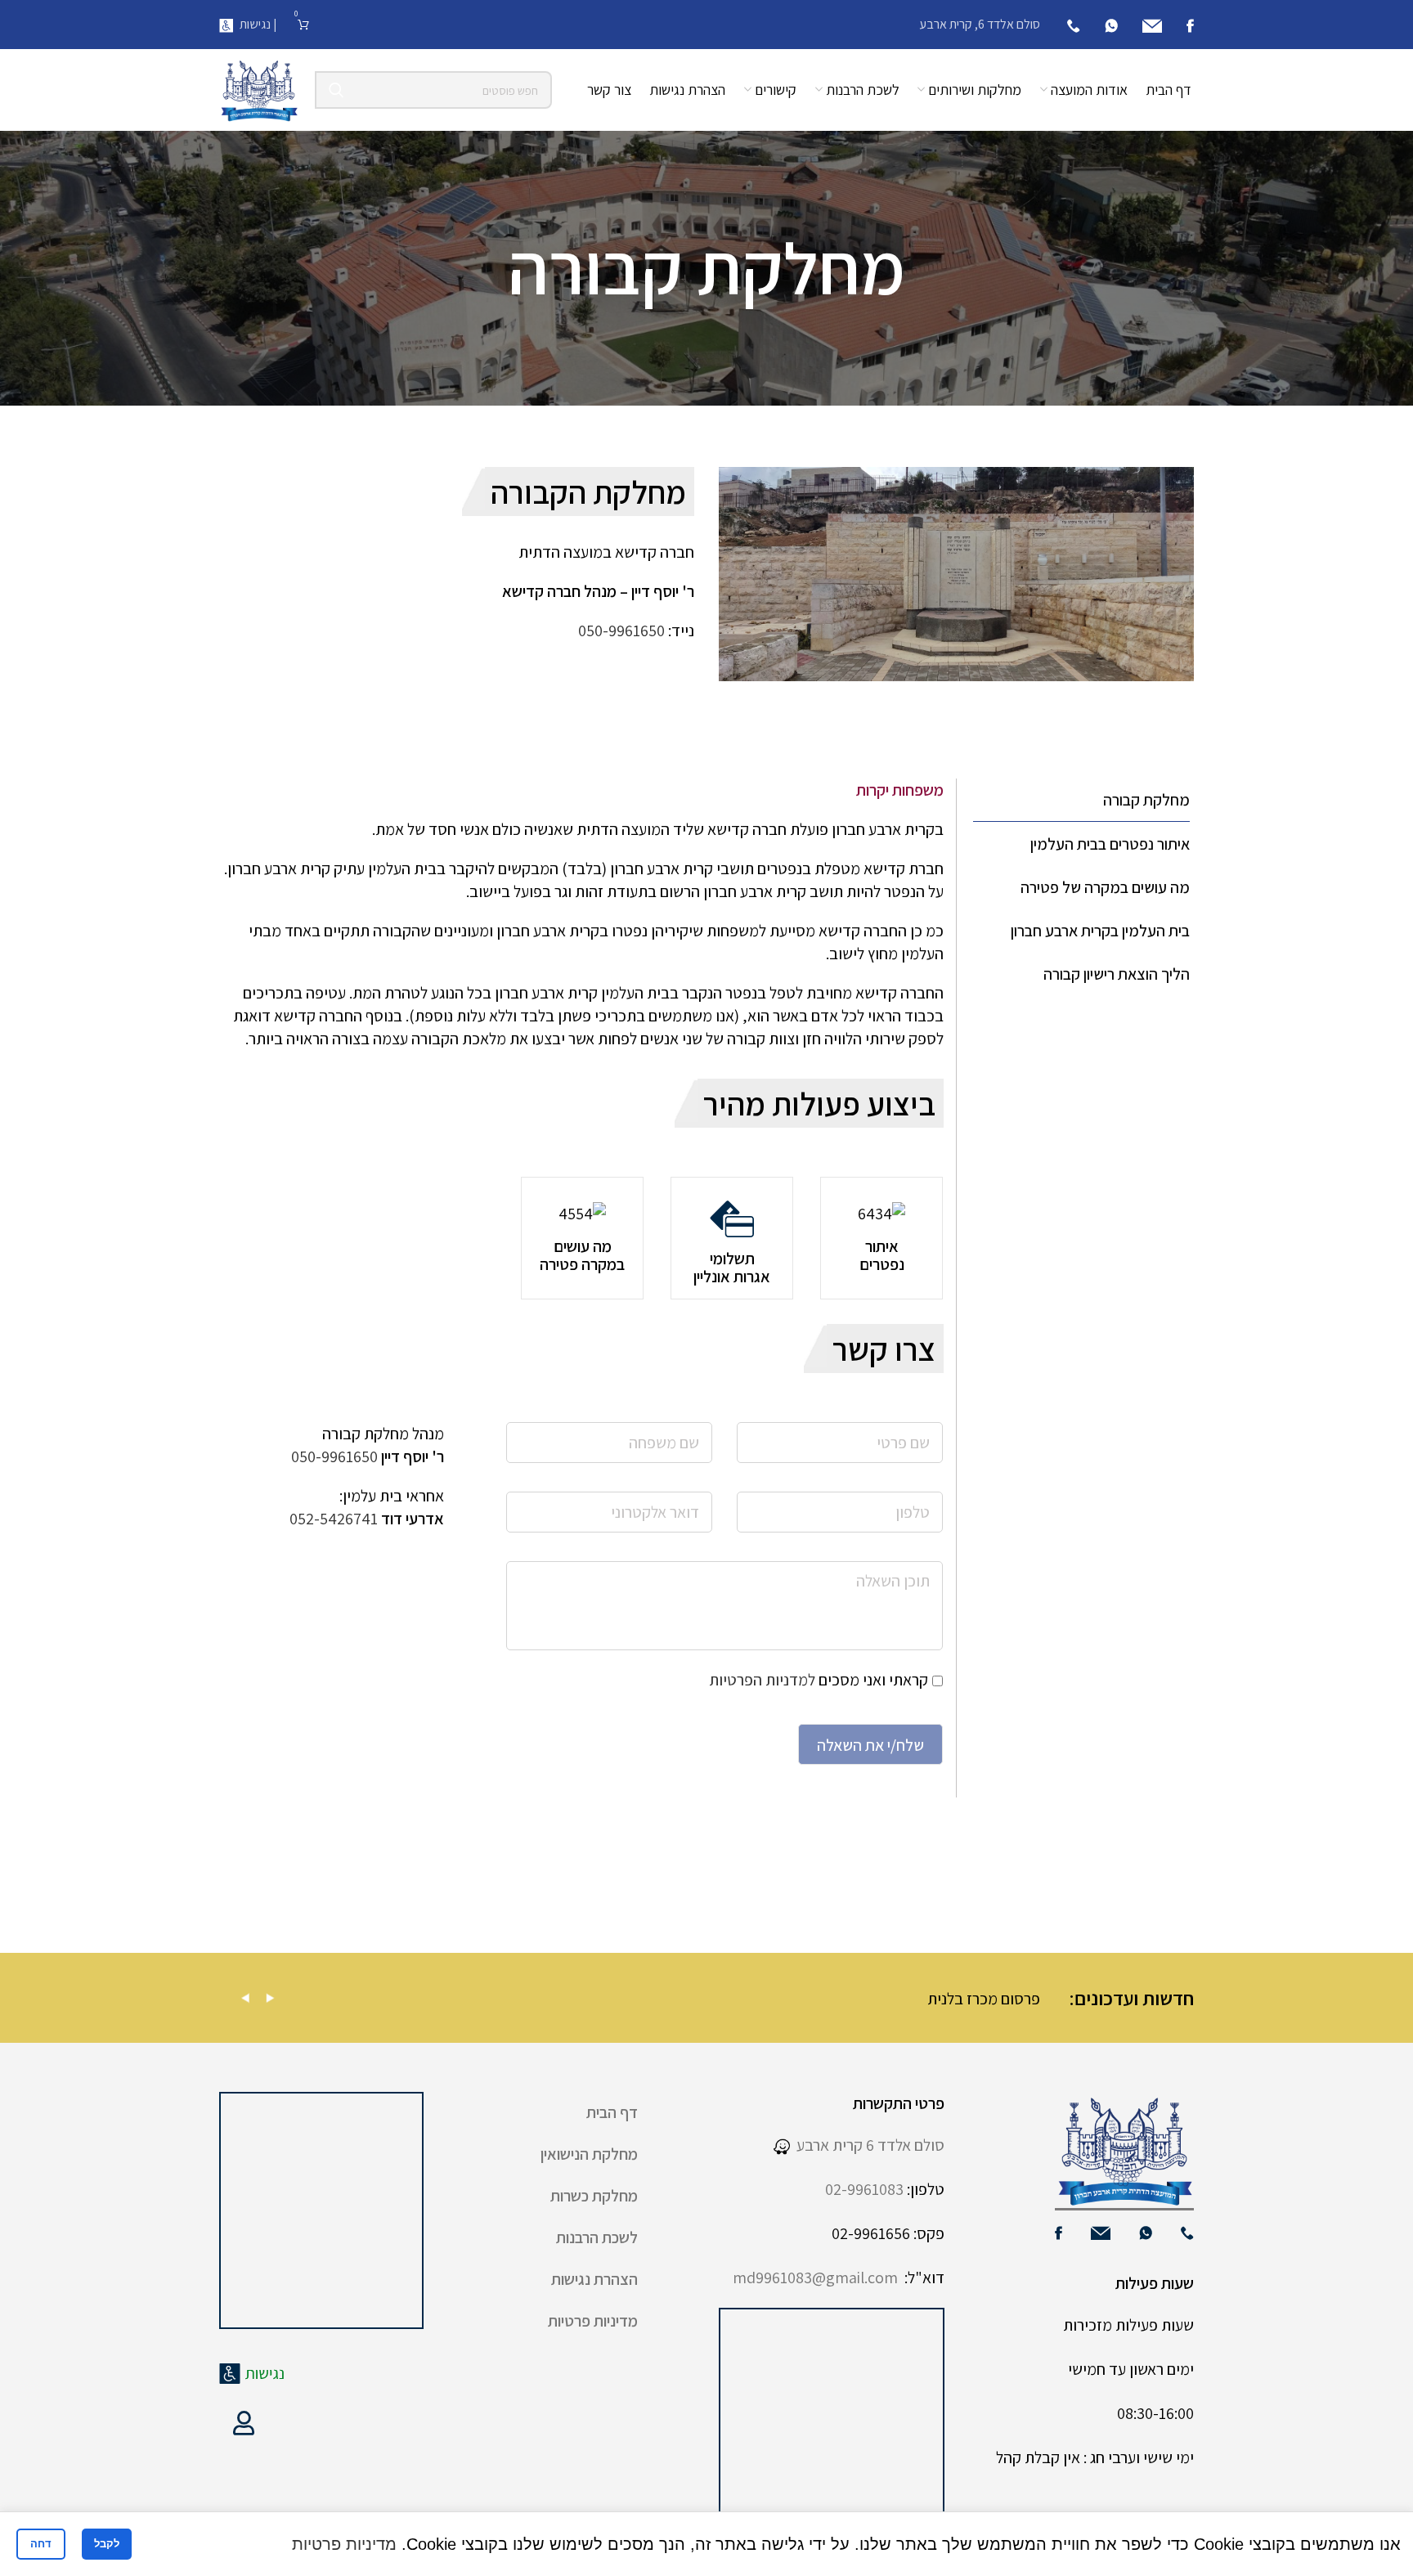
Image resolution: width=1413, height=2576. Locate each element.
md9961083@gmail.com (815, 2278)
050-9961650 (621, 631)
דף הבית (612, 2112)
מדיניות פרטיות (593, 2321)
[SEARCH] (336, 90)
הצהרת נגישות (594, 2279)
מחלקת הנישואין (589, 2154)
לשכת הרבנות (597, 2237)
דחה (41, 2544)
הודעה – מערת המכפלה (453, 1999)
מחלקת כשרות (594, 2196)
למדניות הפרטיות (762, 1680)
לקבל (107, 2544)
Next (270, 1998)
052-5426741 (334, 1519)
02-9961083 (864, 2189)
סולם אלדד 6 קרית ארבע (867, 2145)
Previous (245, 1998)
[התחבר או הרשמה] (244, 2423)
